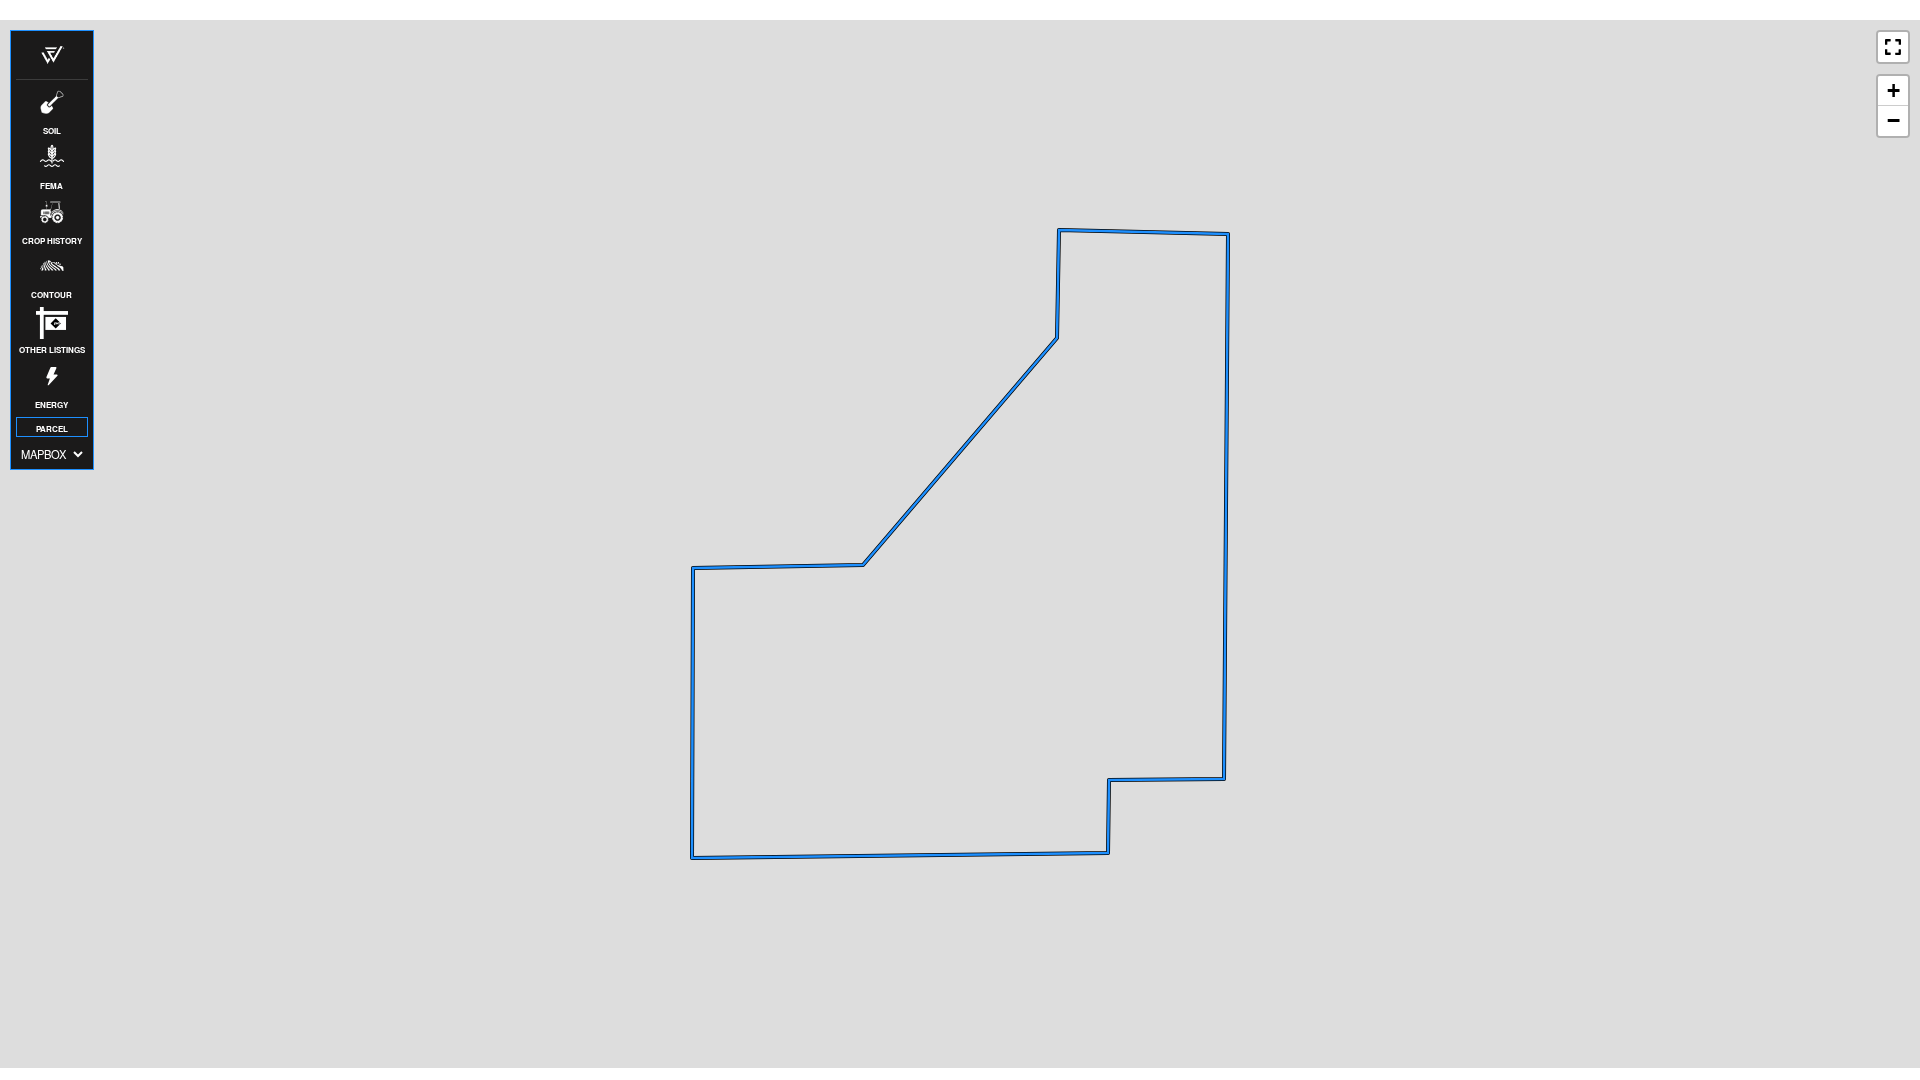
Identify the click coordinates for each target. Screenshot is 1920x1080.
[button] (52, 55)
